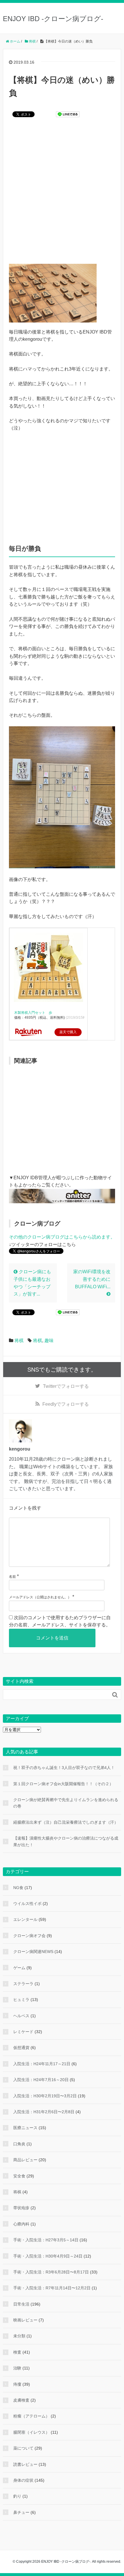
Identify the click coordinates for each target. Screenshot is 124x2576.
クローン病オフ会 (29, 1936)
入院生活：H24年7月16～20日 (41, 2080)
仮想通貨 (21, 2048)
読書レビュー (25, 2464)
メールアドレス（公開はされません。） (40, 1597)
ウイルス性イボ (27, 1904)
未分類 (19, 2336)
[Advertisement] (62, 194)
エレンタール (25, 1919)
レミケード (23, 2032)
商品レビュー (25, 2160)
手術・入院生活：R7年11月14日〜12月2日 (52, 2288)
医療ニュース (25, 2128)
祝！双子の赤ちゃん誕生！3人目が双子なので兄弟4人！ (64, 1768)
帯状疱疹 (21, 2208)
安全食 (19, 2176)
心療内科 (21, 2224)
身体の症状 (23, 2480)
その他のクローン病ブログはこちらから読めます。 (62, 1237)
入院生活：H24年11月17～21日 (42, 2064)
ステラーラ (23, 1984)
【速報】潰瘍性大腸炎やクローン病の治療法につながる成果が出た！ (66, 1841)
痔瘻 (17, 2384)
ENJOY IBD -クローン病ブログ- (53, 19)
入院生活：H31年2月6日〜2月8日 (44, 2112)
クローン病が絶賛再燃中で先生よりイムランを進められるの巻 (66, 1803)
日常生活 (21, 2304)
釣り (17, 2496)
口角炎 (19, 2144)
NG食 (18, 1888)
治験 (17, 2368)
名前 (12, 1577)
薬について (23, 2448)
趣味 (49, 1340)
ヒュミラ (21, 2000)
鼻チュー (21, 2512)
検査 (17, 2352)
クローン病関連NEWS (33, 1952)
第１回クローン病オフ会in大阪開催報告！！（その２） (63, 1784)
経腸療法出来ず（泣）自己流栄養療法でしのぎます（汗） (66, 1822)
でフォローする (66, 1386)
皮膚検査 (21, 2400)
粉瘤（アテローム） (31, 2416)
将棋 (19, 1340)
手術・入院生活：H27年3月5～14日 (46, 2240)
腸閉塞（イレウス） (31, 2432)
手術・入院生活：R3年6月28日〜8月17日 (51, 2272)
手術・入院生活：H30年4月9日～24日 (48, 2256)
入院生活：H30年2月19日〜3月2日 (45, 2096)
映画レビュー (25, 2320)
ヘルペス (21, 2016)
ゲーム (19, 1968)
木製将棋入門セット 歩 (33, 1013)
